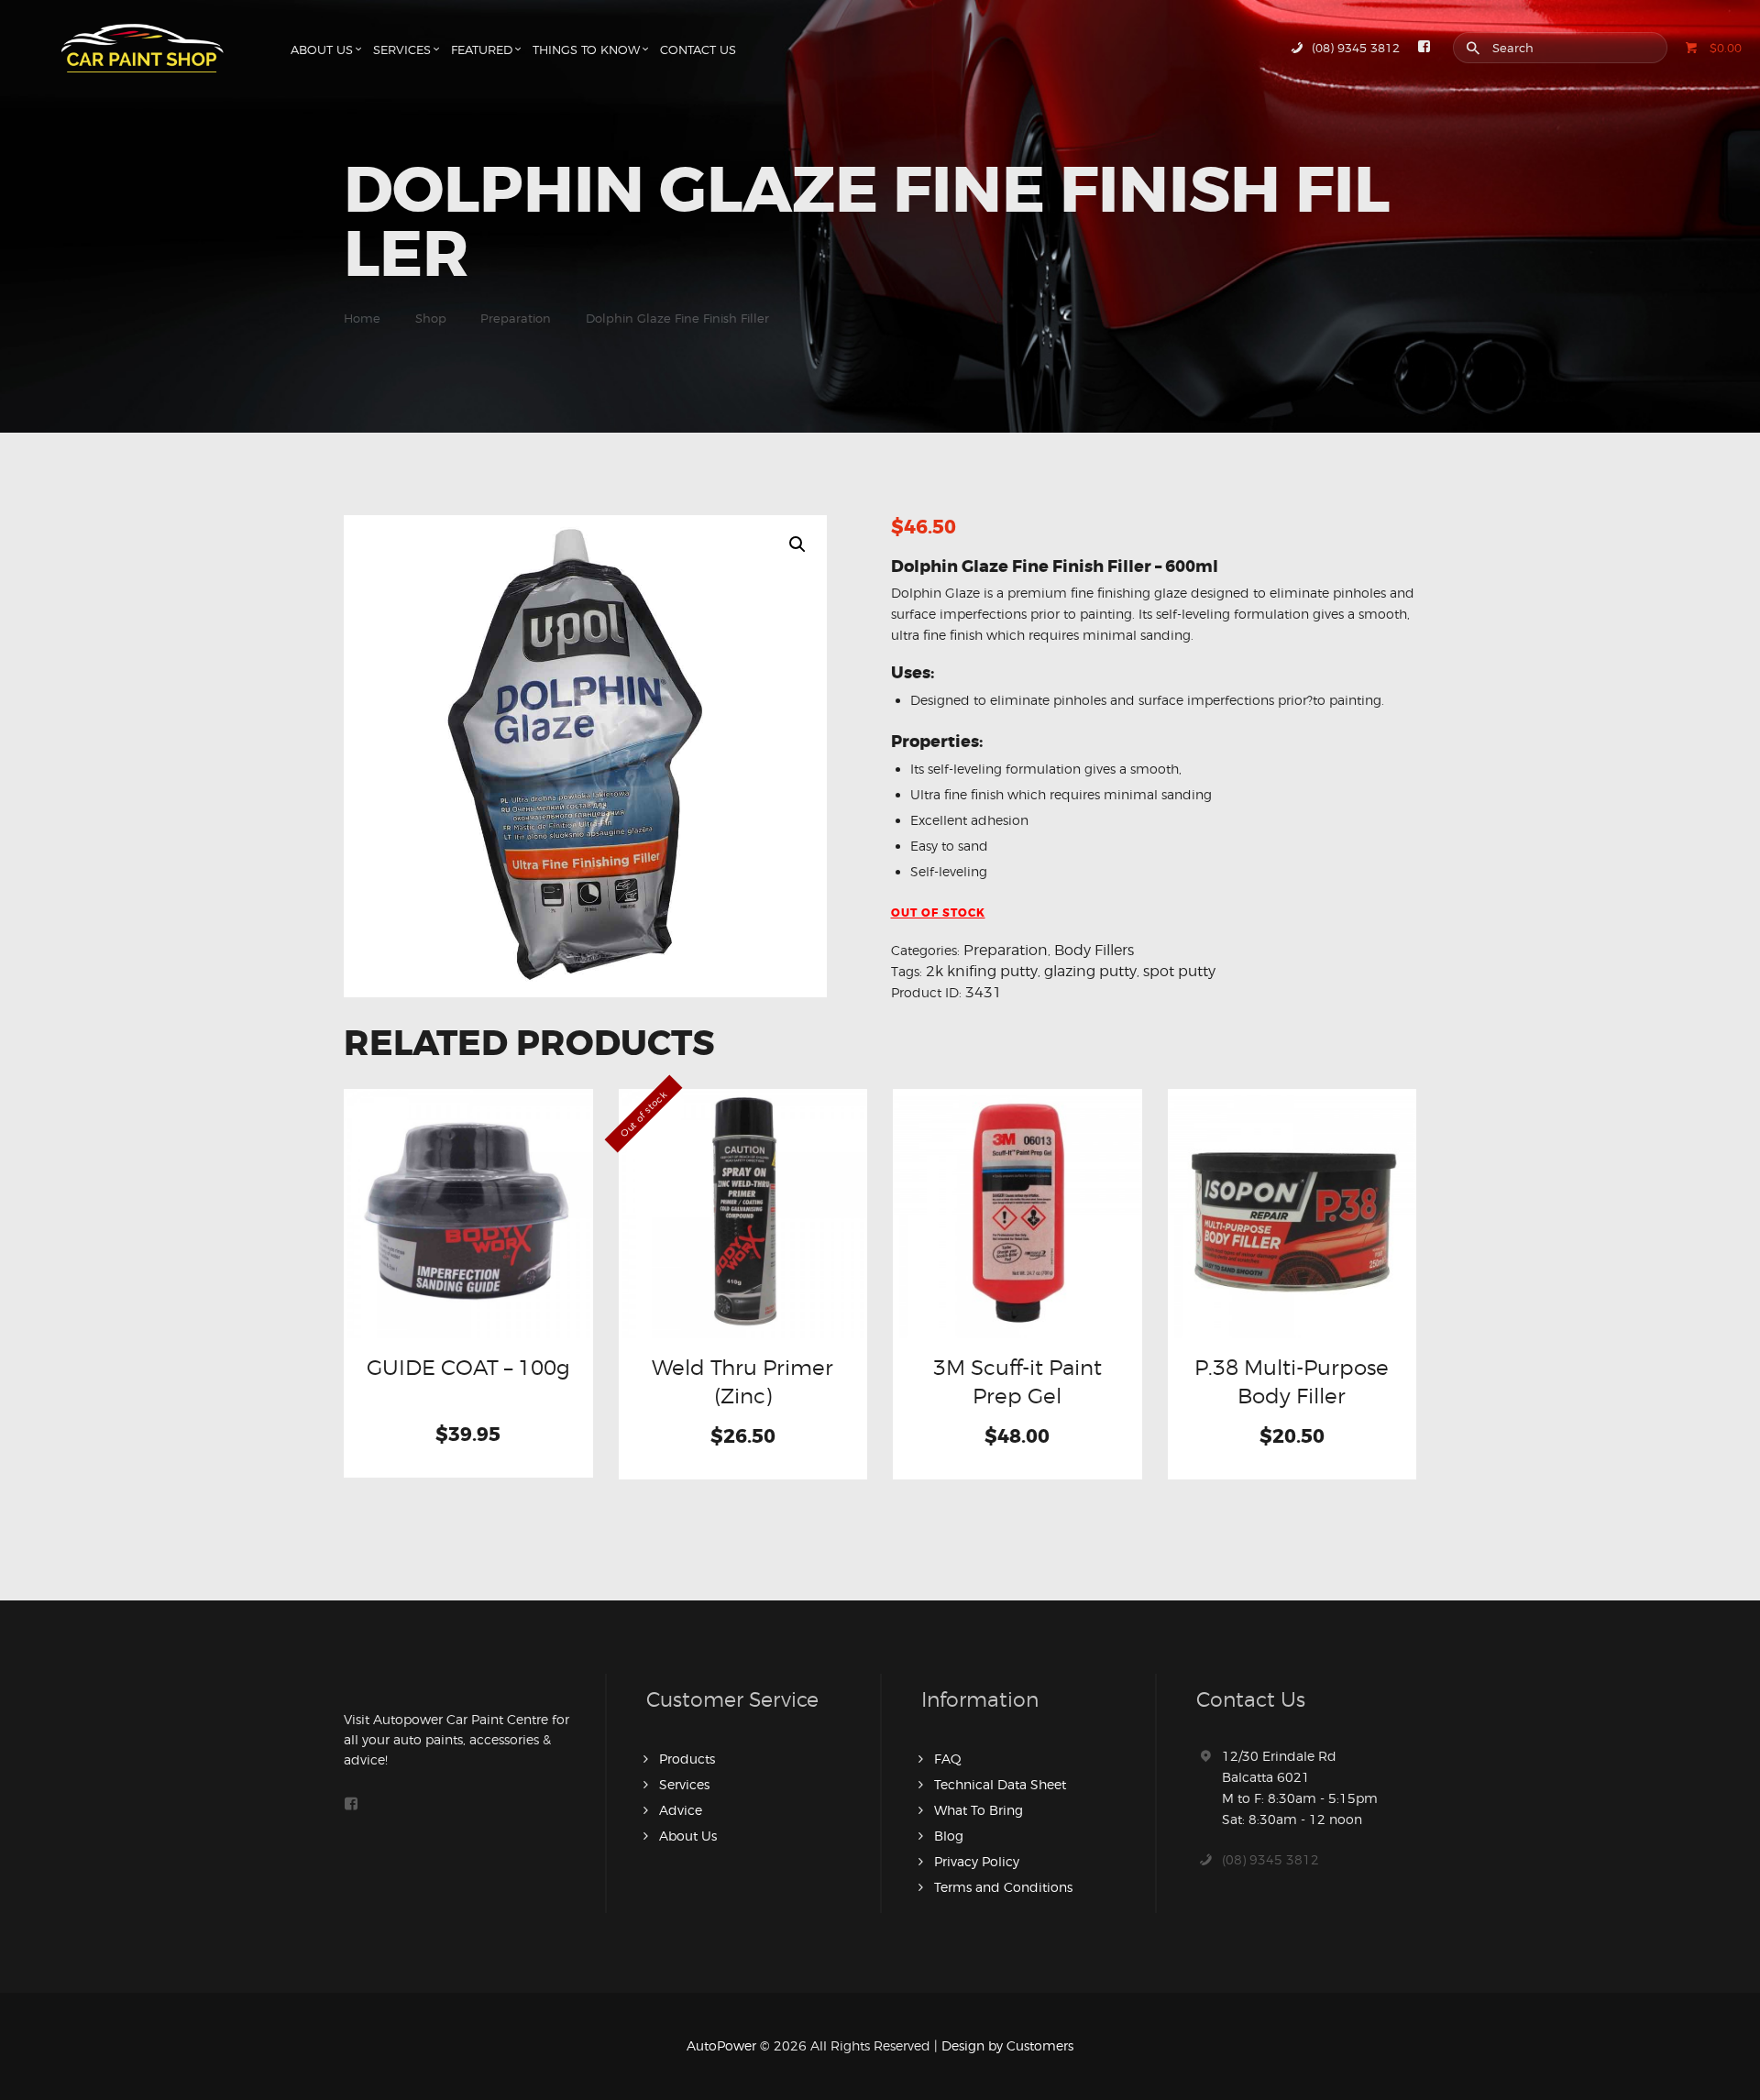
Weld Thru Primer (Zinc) (742, 1381)
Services (684, 1784)
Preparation (516, 318)
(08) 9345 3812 (1270, 1859)
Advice (681, 1810)
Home (362, 318)
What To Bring (979, 1810)
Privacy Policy (977, 1861)
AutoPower (721, 2045)
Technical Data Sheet (1000, 1784)
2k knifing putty (982, 971)
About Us (688, 1836)
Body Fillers (1094, 950)
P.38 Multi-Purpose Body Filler (1292, 1381)
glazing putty (1090, 971)
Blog (949, 1836)
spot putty (1179, 971)
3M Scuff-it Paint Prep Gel (1017, 1381)
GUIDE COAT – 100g (468, 1367)
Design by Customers (1007, 2045)
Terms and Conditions (1003, 1887)
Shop (431, 318)
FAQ (948, 1759)
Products (687, 1759)
